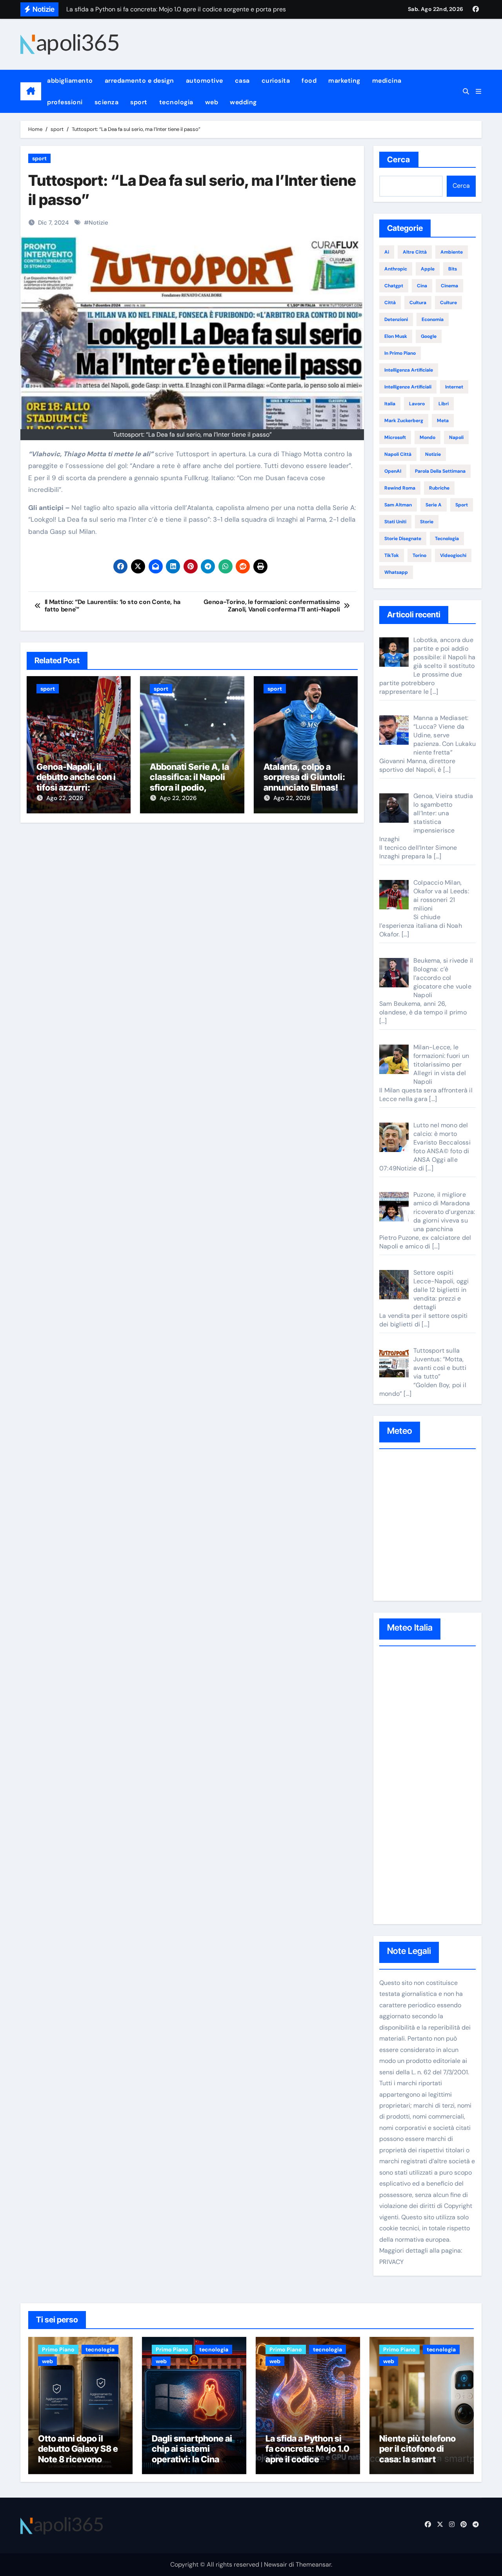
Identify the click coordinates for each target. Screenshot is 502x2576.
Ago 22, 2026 (65, 798)
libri (444, 404)
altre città (415, 252)
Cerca (399, 160)
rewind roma (400, 488)
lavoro (417, 404)
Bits (453, 269)
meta (443, 421)
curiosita (276, 81)
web (212, 102)
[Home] (31, 91)
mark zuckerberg (404, 421)
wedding (243, 102)
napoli (456, 437)
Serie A (434, 505)
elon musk (396, 336)
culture (448, 303)
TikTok (392, 555)
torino (419, 555)
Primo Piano (58, 2349)
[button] (478, 92)
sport (139, 102)
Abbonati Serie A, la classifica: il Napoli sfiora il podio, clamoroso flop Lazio (192, 782)
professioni (65, 102)
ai (387, 252)
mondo (427, 437)
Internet (454, 387)
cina (422, 286)
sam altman (398, 505)
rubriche (439, 488)
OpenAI (393, 471)
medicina (387, 81)
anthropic (396, 269)
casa (242, 81)
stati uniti (395, 522)
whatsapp (396, 572)
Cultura (418, 303)
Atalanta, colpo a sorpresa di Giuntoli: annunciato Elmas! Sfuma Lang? (304, 782)
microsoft (395, 437)
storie (427, 522)
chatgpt (394, 286)
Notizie (98, 223)
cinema (449, 286)
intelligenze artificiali (408, 387)
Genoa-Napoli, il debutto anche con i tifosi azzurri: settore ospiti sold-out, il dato (76, 787)
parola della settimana (440, 471)
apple (428, 269)
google (429, 336)
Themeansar (313, 2564)
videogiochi (453, 555)
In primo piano (400, 353)
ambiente (452, 252)
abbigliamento (70, 81)
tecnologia (176, 102)
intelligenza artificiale (409, 370)
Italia (390, 404)
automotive (205, 81)
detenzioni (396, 319)
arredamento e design (139, 81)
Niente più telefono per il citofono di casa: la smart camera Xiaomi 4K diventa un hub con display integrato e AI (422, 2464)
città (390, 303)
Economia (433, 319)
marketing (344, 81)
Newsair (276, 2564)
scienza (107, 102)
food (309, 81)
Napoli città (398, 454)
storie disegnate (403, 539)
